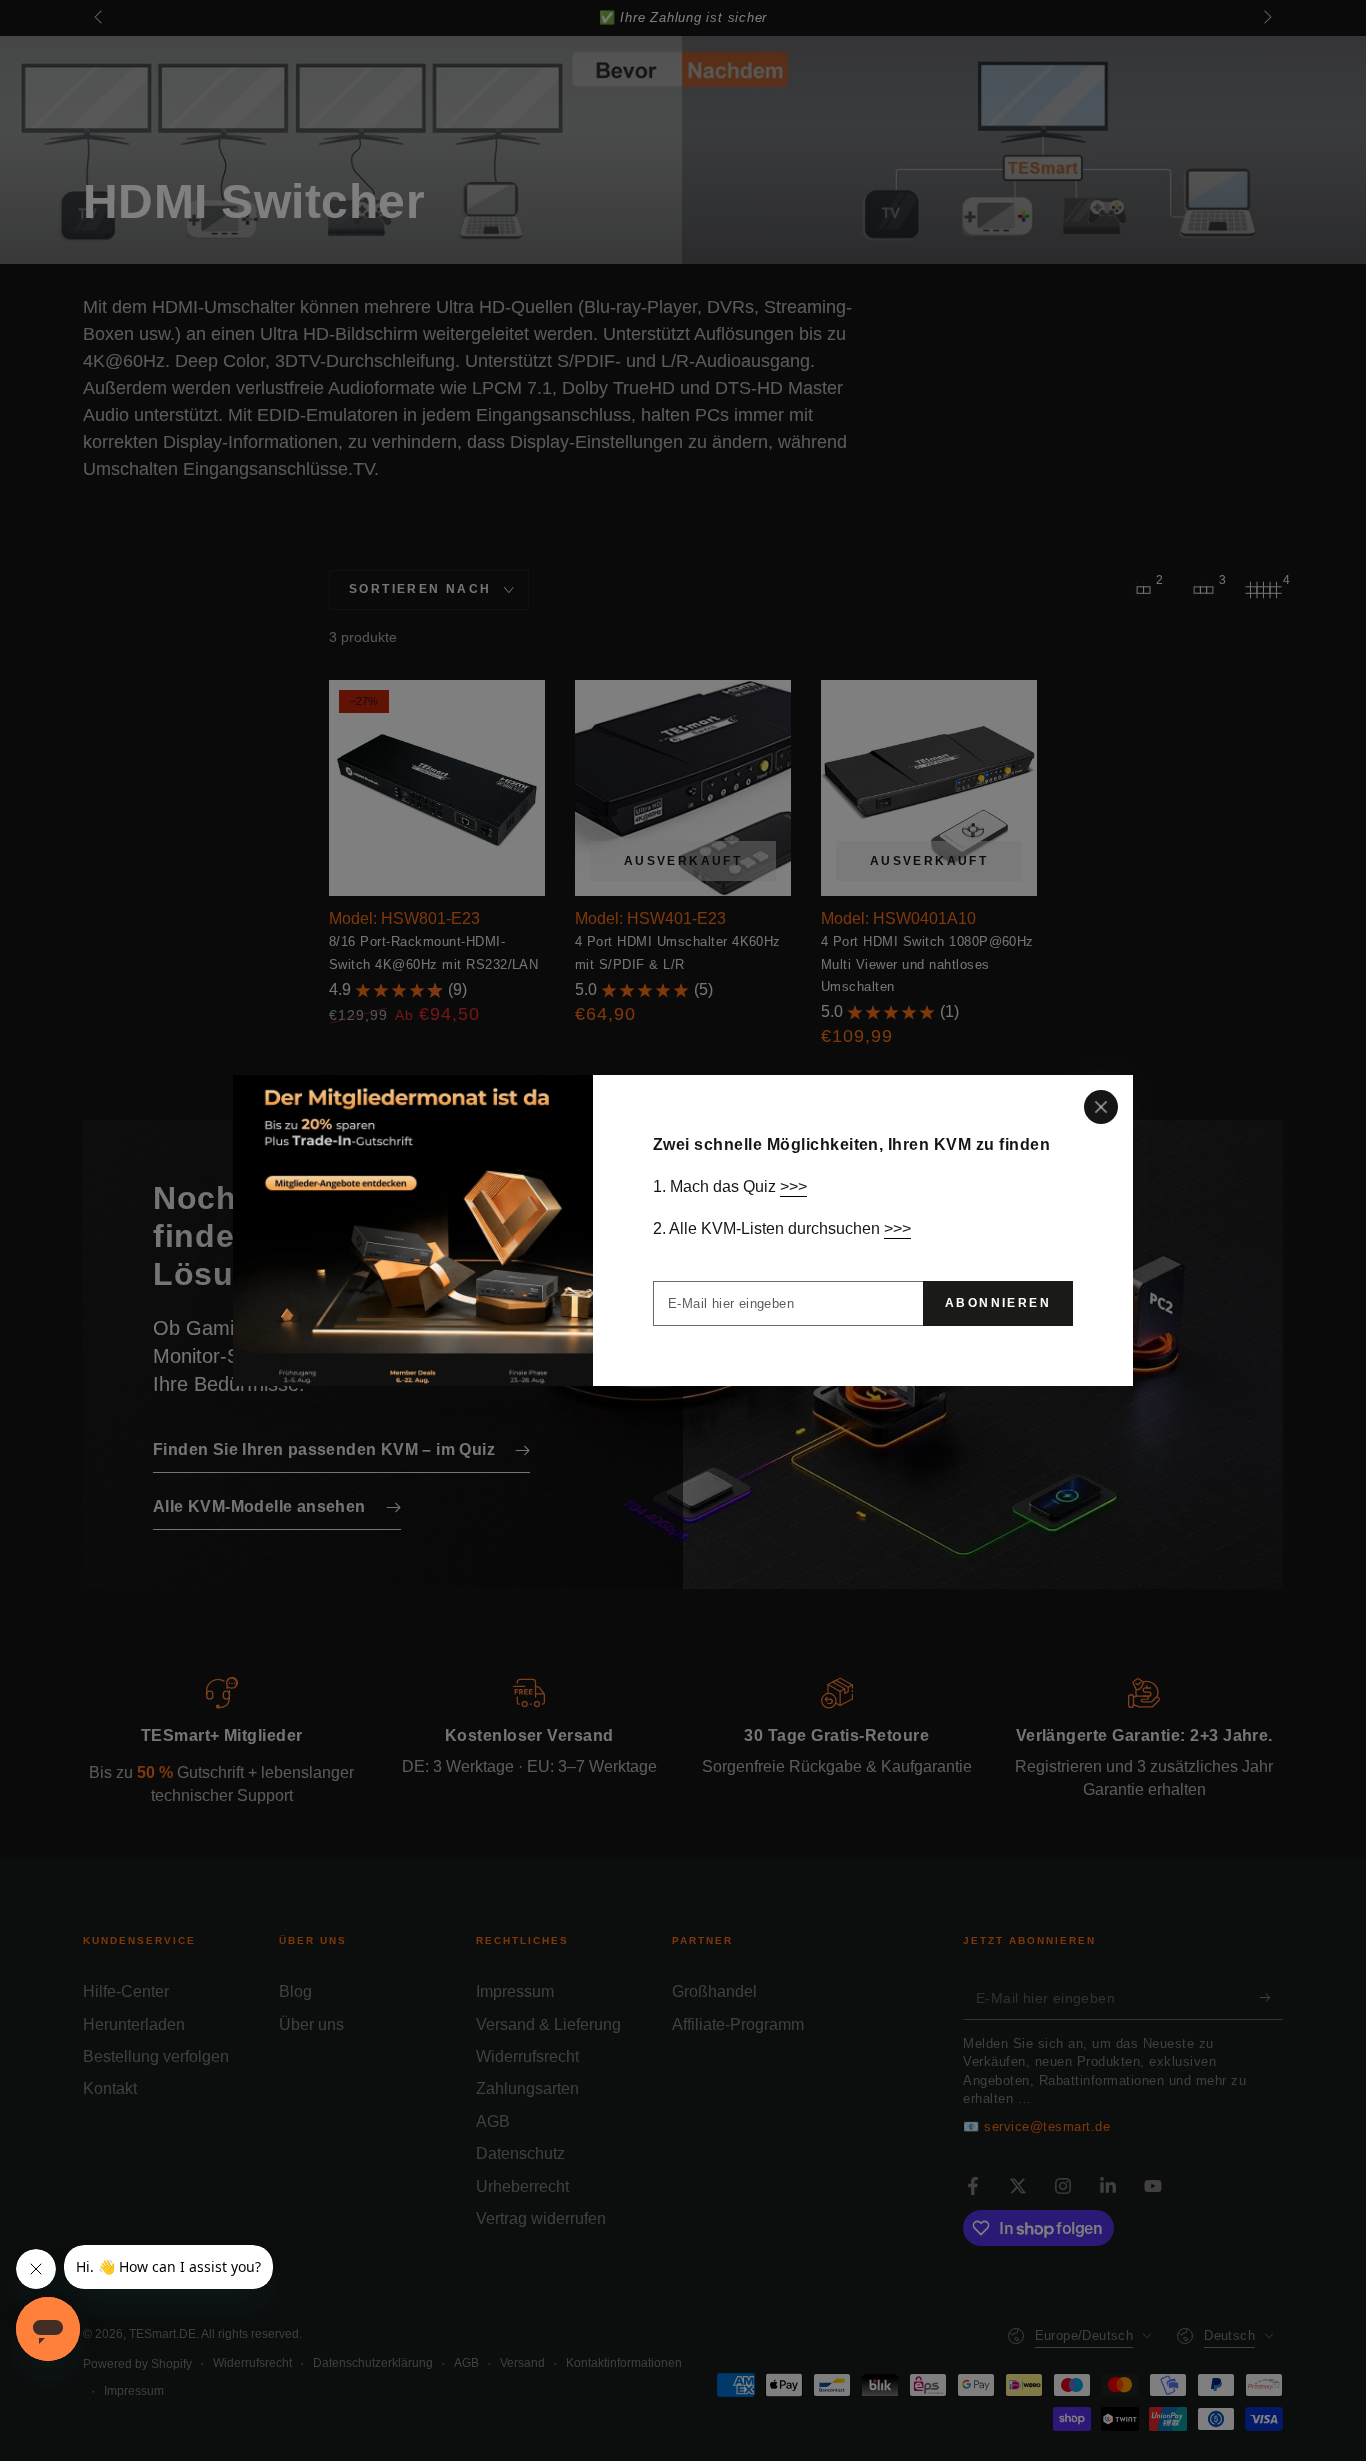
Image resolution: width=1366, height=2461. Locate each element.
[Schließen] (1101, 1107)
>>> (793, 1186)
